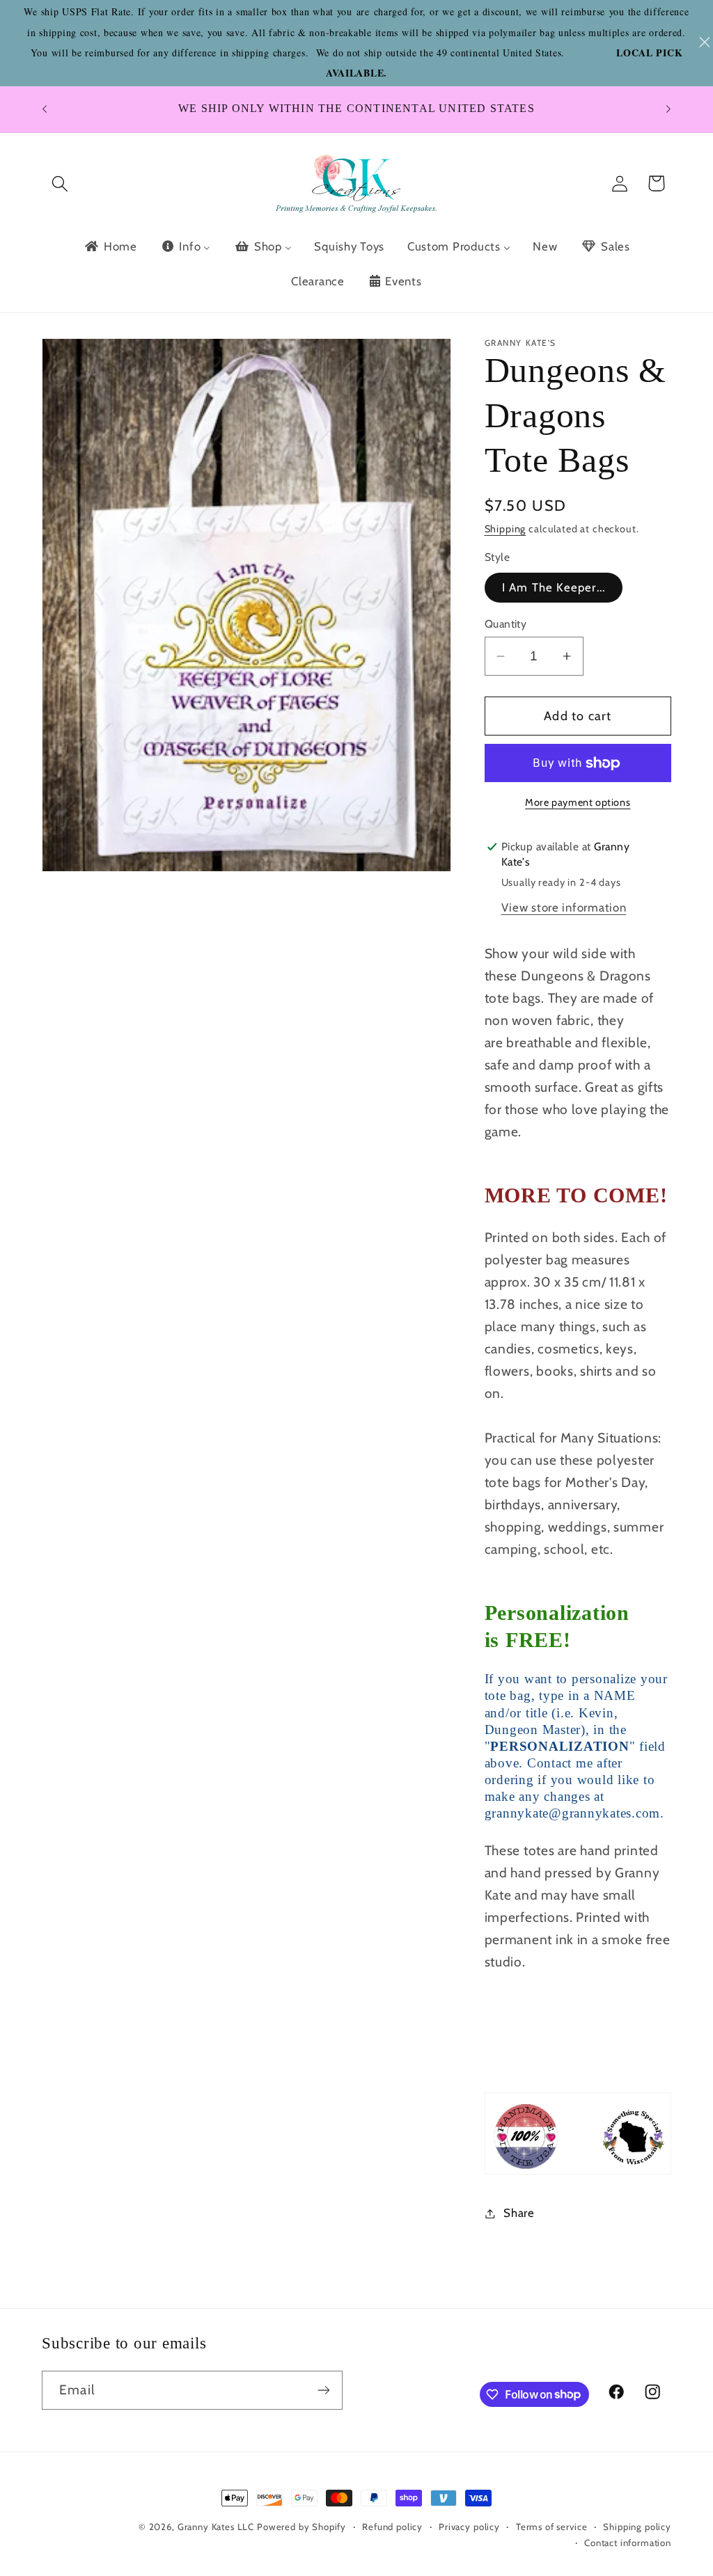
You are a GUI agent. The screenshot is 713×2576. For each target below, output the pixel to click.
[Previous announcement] (45, 109)
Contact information (628, 2543)
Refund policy (392, 2527)
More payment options (578, 802)
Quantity (506, 624)
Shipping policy (637, 2527)
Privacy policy (469, 2527)
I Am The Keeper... (554, 587)
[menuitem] (110, 246)
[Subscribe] (323, 2390)
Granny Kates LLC (216, 2527)
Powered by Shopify (301, 2527)
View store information (564, 907)
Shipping (506, 529)
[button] (60, 183)
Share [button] (519, 2213)
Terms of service (551, 2527)
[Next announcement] (668, 109)
